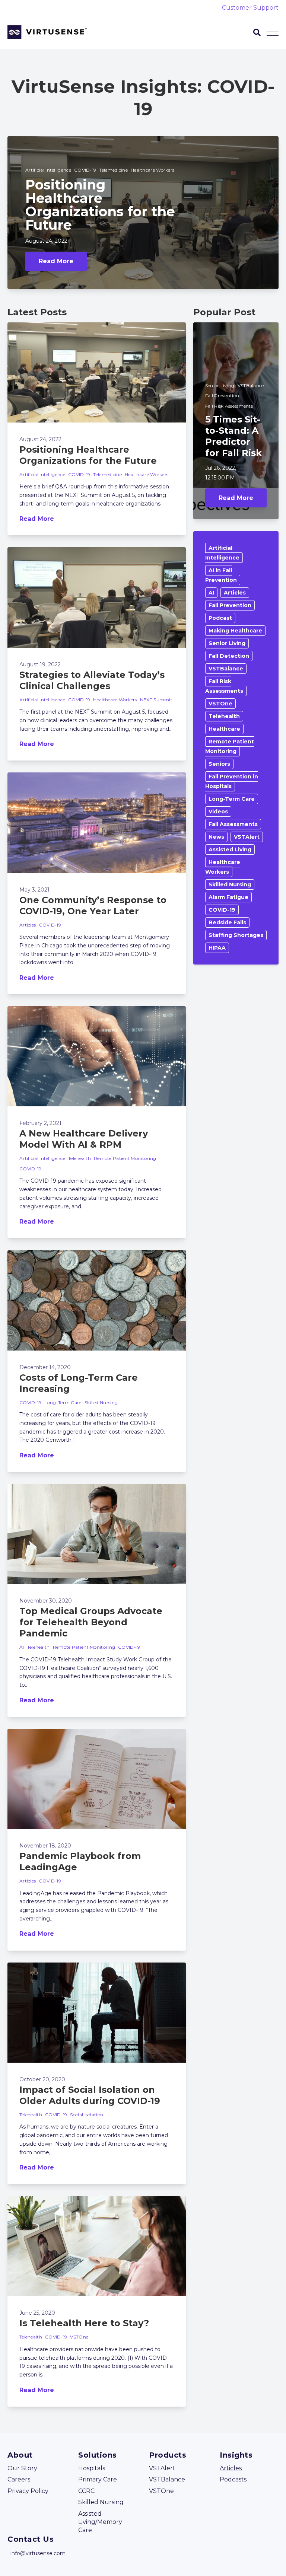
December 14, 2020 (45, 1367)
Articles (28, 925)
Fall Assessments (233, 824)
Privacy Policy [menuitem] (28, 2491)
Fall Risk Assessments (229, 406)
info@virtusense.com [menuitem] (38, 2553)
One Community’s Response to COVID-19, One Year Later (93, 906)
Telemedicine (113, 170)
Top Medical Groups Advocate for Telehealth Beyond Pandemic (91, 1622)
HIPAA (217, 948)
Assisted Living (230, 849)
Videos (218, 812)
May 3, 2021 (34, 890)
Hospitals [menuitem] (92, 2468)
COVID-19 (85, 170)
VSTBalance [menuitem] (167, 2479)
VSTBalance (251, 385)
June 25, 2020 (37, 2313)
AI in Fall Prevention (221, 575)
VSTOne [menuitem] (161, 2491)
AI (22, 1647)
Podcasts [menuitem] (233, 2479)
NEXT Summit (156, 700)
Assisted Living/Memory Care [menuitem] (100, 2522)
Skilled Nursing (101, 1402)
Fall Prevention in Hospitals (232, 781)
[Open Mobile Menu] (273, 32)
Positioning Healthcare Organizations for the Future (88, 455)
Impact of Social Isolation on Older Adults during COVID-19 (90, 2095)
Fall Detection (229, 656)
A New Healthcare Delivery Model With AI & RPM (84, 1139)
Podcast (220, 618)
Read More (56, 261)
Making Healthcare (235, 631)
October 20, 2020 (42, 2079)
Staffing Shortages (236, 935)
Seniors (219, 764)
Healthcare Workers (152, 170)
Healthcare (224, 729)
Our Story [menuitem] (22, 2468)
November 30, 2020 (46, 1601)
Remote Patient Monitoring (125, 1158)
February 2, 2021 (40, 1123)
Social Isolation (87, 2115)
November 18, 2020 (45, 1846)
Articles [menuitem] (231, 2468)
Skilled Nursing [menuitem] (101, 2502)
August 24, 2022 (46, 241)
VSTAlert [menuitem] (162, 2468)
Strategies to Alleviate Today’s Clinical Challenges (92, 680)
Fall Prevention (222, 396)
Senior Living (220, 385)
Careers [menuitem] (19, 2479)
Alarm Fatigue (228, 897)
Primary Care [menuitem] (98, 2479)
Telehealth (80, 1158)
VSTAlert (247, 837)
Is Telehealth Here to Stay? (84, 2323)
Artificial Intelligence (48, 170)
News (216, 837)
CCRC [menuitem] (86, 2491)
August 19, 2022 (40, 664)
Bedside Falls (227, 922)
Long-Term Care (63, 1402)
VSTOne (79, 2337)
